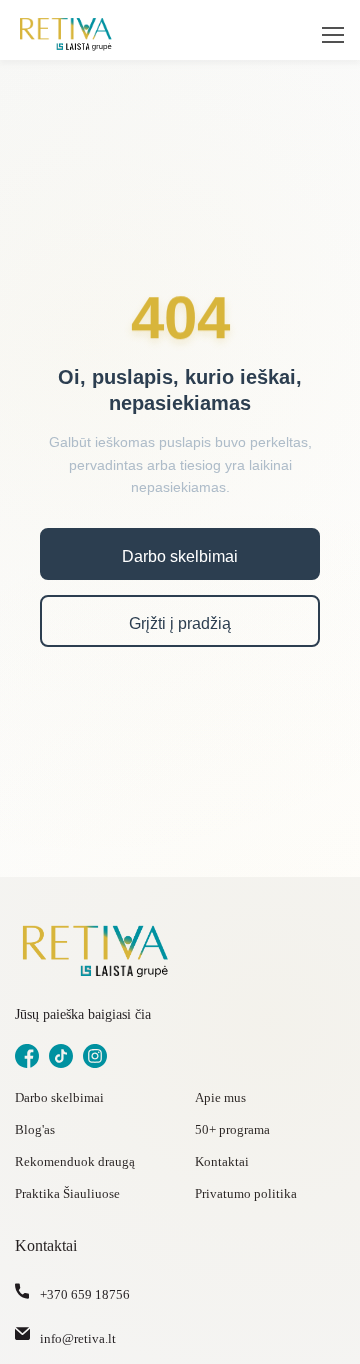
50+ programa (232, 1129)
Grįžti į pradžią (180, 623)
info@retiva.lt (78, 1338)
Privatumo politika (246, 1193)
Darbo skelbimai (180, 556)
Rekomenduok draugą (75, 1161)
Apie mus (220, 1097)
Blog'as (35, 1129)
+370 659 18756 (85, 1294)
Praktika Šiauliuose (67, 1193)
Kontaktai (222, 1161)
